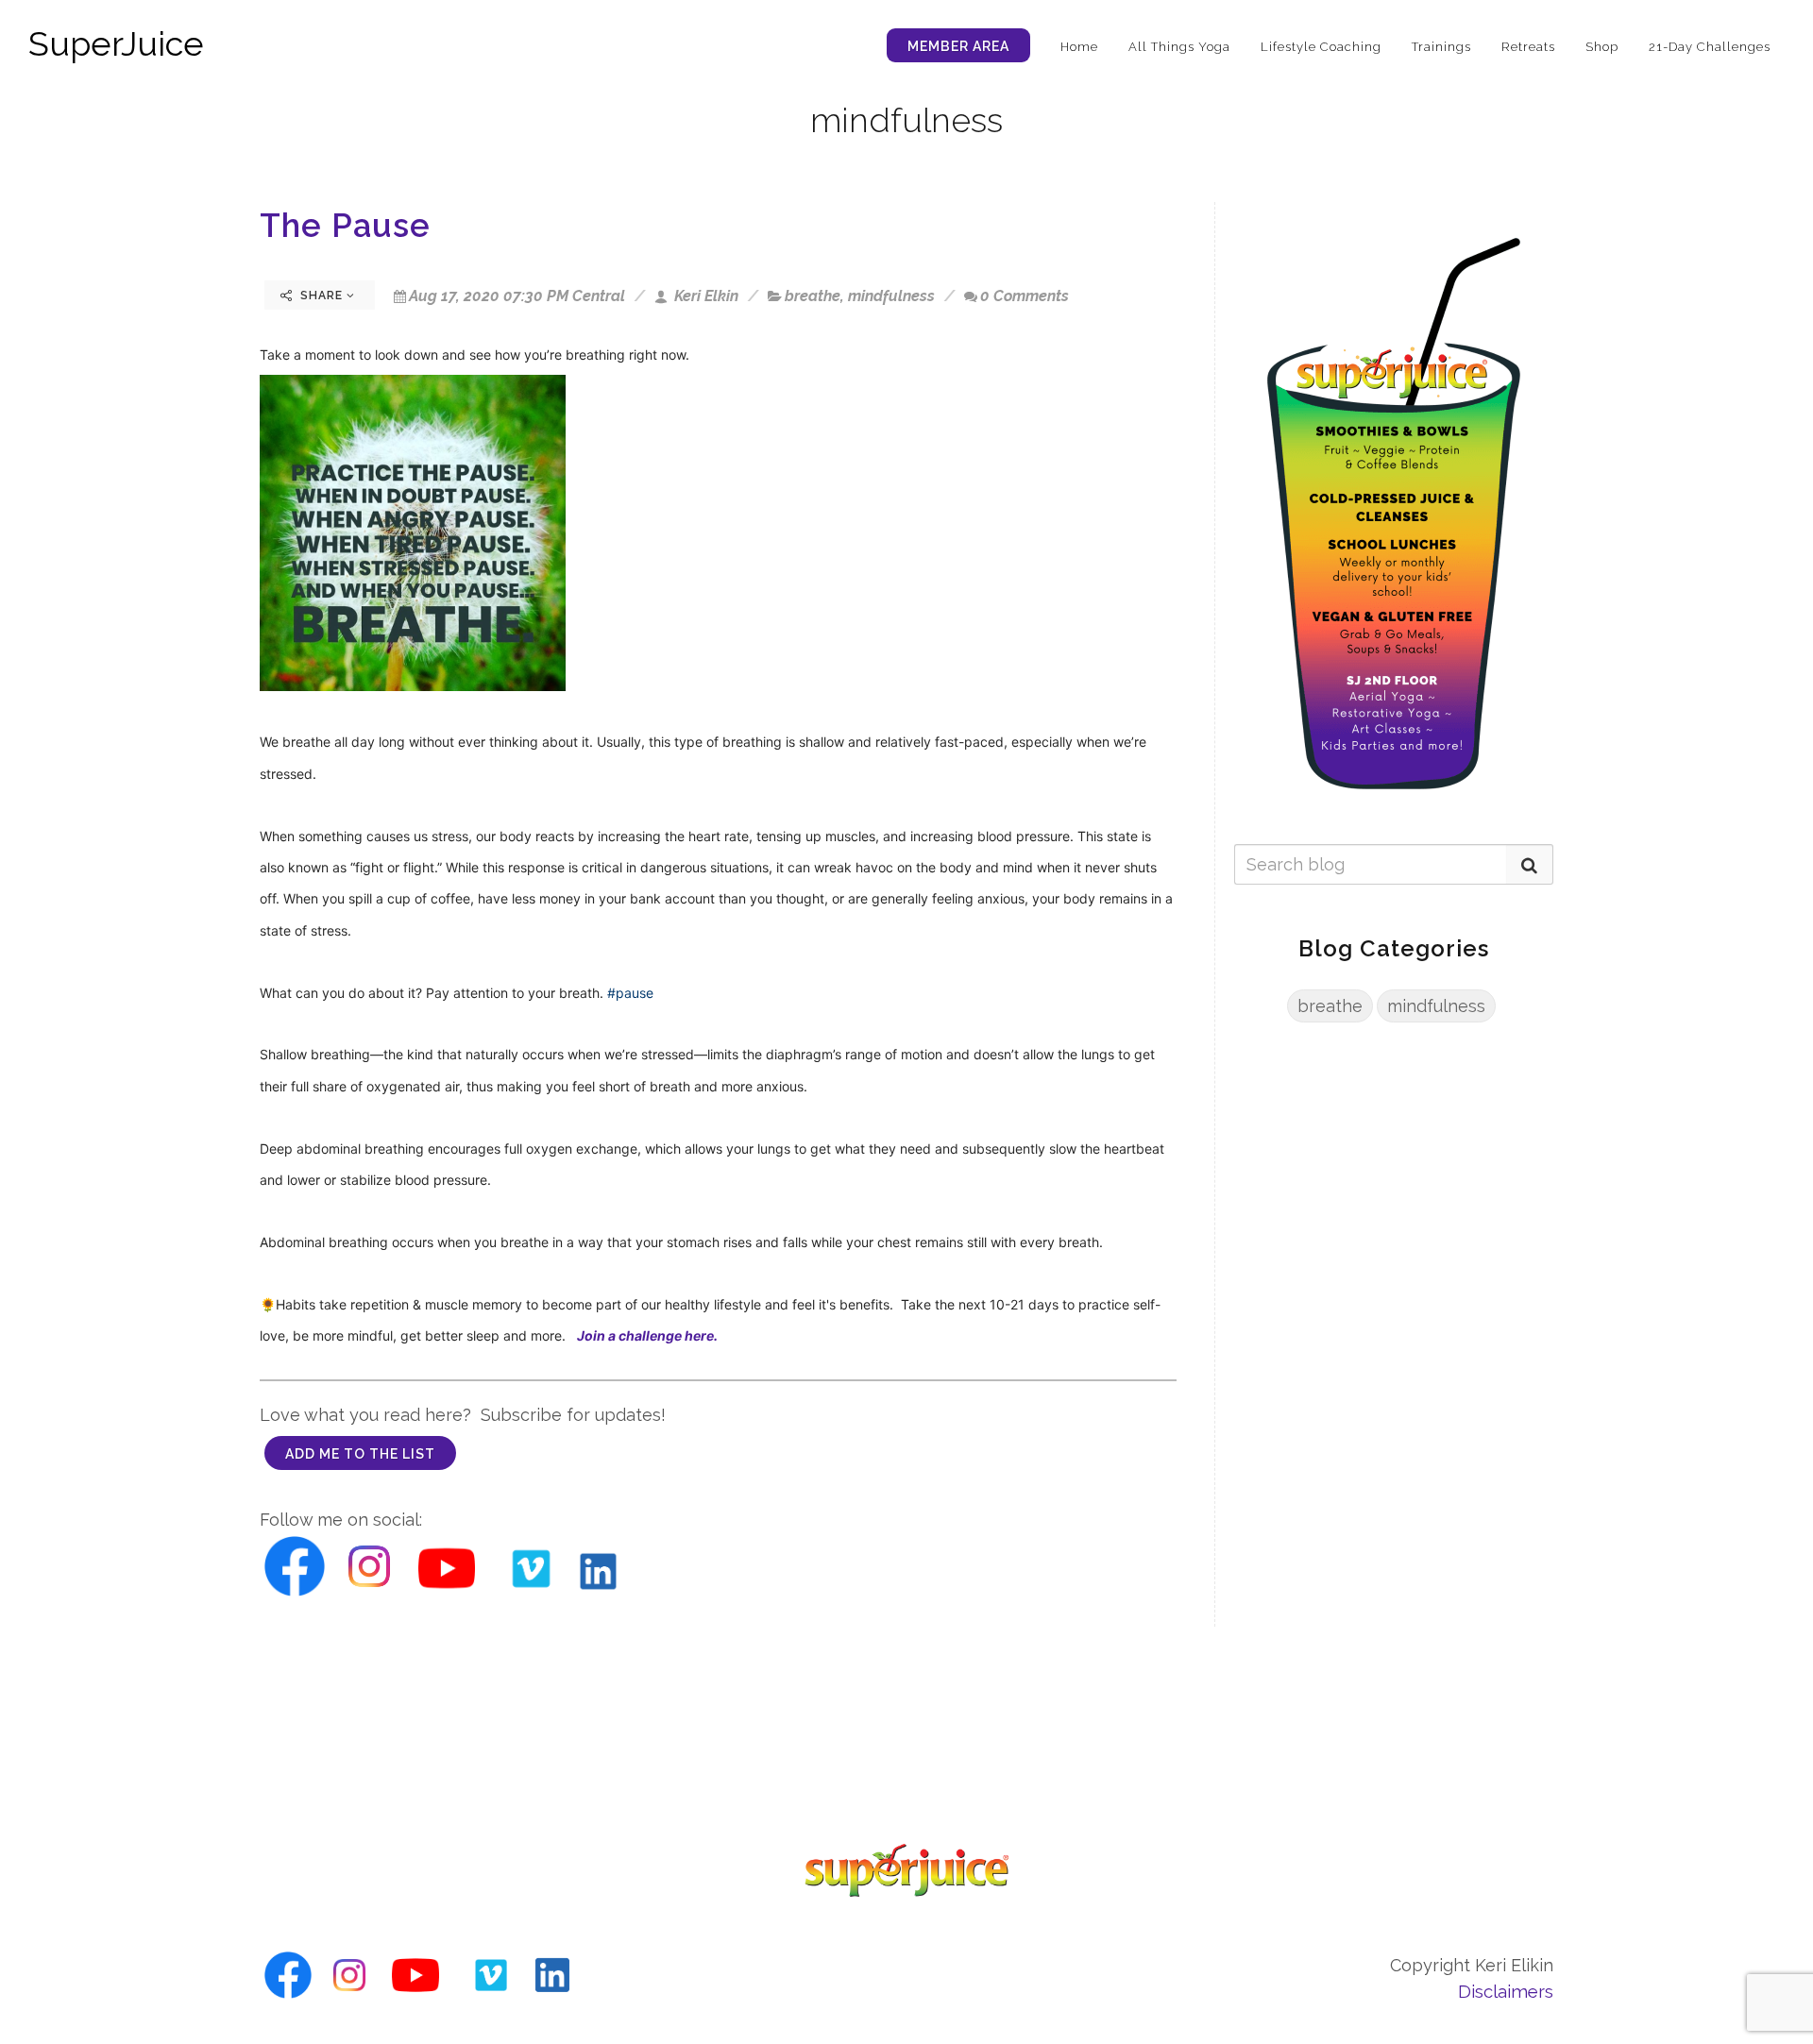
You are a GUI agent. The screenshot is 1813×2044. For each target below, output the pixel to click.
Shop (1602, 47)
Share (322, 296)
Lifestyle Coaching (1321, 47)
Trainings (1441, 47)
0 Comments (1025, 296)
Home (1079, 47)
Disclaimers (1506, 1991)
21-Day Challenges (1710, 47)
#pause (630, 993)
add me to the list (360, 1454)
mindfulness (891, 296)
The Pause (345, 226)
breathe (813, 296)
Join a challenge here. (649, 1335)
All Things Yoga (1179, 47)
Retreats (1528, 47)
